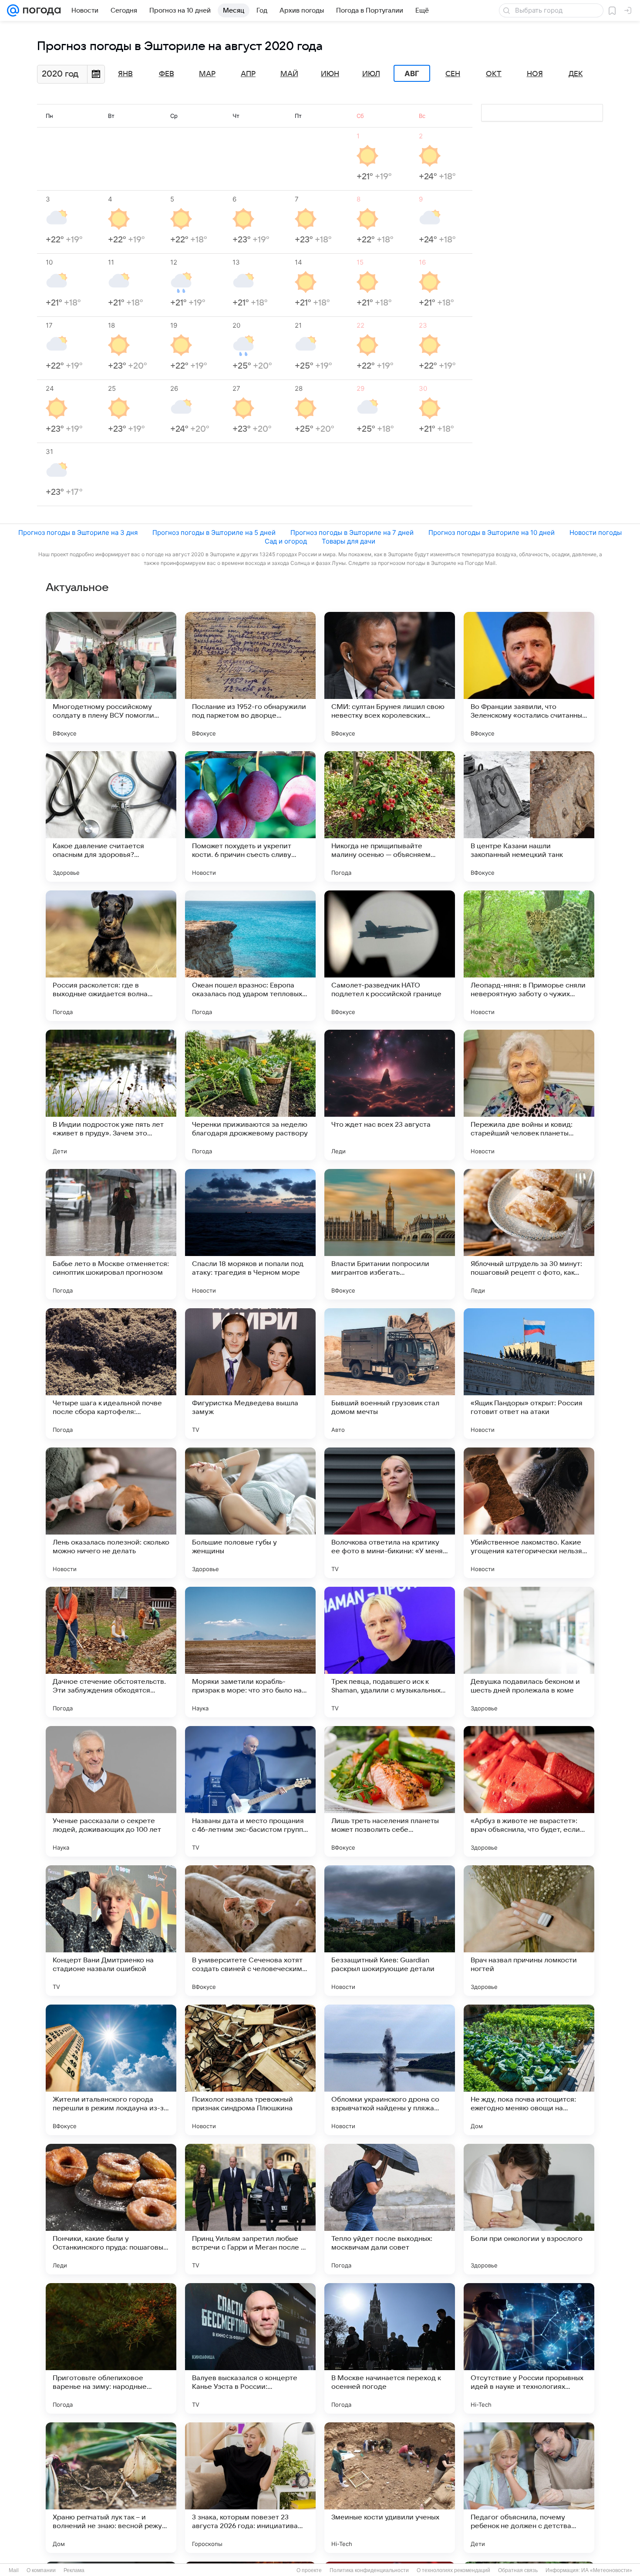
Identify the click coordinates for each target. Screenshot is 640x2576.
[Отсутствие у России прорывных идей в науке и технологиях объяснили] (529, 2348)
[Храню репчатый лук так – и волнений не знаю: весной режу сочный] (111, 2488)
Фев (167, 74)
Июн (330, 74)
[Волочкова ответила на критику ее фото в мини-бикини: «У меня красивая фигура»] (390, 1513)
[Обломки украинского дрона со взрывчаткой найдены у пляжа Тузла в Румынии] (390, 2070)
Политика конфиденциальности (369, 2570)
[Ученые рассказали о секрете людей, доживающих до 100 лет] (111, 1791)
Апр (248, 74)
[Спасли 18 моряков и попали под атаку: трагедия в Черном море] (250, 1234)
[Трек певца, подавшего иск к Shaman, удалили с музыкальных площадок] (390, 1652)
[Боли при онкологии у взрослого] (529, 2209)
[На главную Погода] (40, 10)
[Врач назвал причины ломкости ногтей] (529, 1931)
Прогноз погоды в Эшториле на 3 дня (78, 532)
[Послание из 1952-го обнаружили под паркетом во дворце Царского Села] (250, 677)
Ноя (535, 74)
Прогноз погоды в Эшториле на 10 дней (492, 532)
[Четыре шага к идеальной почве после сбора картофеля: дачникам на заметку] (111, 1374)
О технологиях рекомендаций (453, 2570)
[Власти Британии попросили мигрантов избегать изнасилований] (390, 1234)
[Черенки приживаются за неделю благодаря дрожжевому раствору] (250, 1095)
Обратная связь (518, 2570)
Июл (371, 74)
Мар (207, 74)
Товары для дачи (349, 541)
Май (289, 74)
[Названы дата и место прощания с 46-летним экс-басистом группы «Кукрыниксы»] (250, 1791)
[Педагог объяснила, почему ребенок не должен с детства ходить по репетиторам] (529, 2488)
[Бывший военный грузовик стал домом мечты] (390, 1374)
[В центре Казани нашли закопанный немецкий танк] (529, 816)
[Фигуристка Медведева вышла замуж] (250, 1374)
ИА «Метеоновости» (607, 2570)
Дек (576, 74)
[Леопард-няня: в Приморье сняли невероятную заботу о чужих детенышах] (529, 956)
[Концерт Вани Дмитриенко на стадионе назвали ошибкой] (111, 1931)
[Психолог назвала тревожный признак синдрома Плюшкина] (250, 2070)
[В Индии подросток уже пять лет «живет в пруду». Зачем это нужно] (111, 1095)
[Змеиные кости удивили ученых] (390, 2488)
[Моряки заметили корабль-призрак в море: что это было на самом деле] (250, 1652)
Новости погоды (596, 532)
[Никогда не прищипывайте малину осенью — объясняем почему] (390, 816)
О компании (41, 2570)
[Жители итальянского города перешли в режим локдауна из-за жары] (111, 2070)
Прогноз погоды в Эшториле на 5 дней (214, 532)
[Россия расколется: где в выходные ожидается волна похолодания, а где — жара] (111, 956)
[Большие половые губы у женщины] (250, 1513)
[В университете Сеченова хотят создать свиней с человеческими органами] (250, 1931)
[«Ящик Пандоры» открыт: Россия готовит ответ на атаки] (529, 1374)
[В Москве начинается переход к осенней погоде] (390, 2348)
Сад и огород (286, 541)
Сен (453, 74)
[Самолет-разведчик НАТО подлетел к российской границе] (390, 956)
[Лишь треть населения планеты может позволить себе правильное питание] (390, 1791)
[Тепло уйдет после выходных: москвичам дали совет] (390, 2209)
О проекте (309, 2570)
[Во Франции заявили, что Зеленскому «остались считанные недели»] (529, 677)
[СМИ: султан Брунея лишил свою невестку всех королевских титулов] (390, 677)
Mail (14, 2570)
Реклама (74, 2570)
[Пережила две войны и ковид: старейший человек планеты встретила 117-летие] (529, 1095)
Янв (125, 74)
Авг (412, 74)
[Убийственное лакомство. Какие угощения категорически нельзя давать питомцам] (529, 1513)
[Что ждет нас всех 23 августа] (390, 1095)
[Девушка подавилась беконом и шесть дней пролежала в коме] (529, 1652)
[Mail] (13, 10)
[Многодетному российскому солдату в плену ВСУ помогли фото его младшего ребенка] (111, 677)
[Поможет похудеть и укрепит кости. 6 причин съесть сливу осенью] (250, 816)
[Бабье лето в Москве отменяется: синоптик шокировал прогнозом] (111, 1234)
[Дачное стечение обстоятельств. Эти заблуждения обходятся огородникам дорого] (111, 1652)
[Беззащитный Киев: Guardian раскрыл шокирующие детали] (390, 1931)
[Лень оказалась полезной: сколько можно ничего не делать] (111, 1513)
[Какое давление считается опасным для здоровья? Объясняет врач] (111, 816)
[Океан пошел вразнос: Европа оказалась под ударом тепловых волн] (250, 956)
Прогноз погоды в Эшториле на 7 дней (352, 532)
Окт (494, 74)
